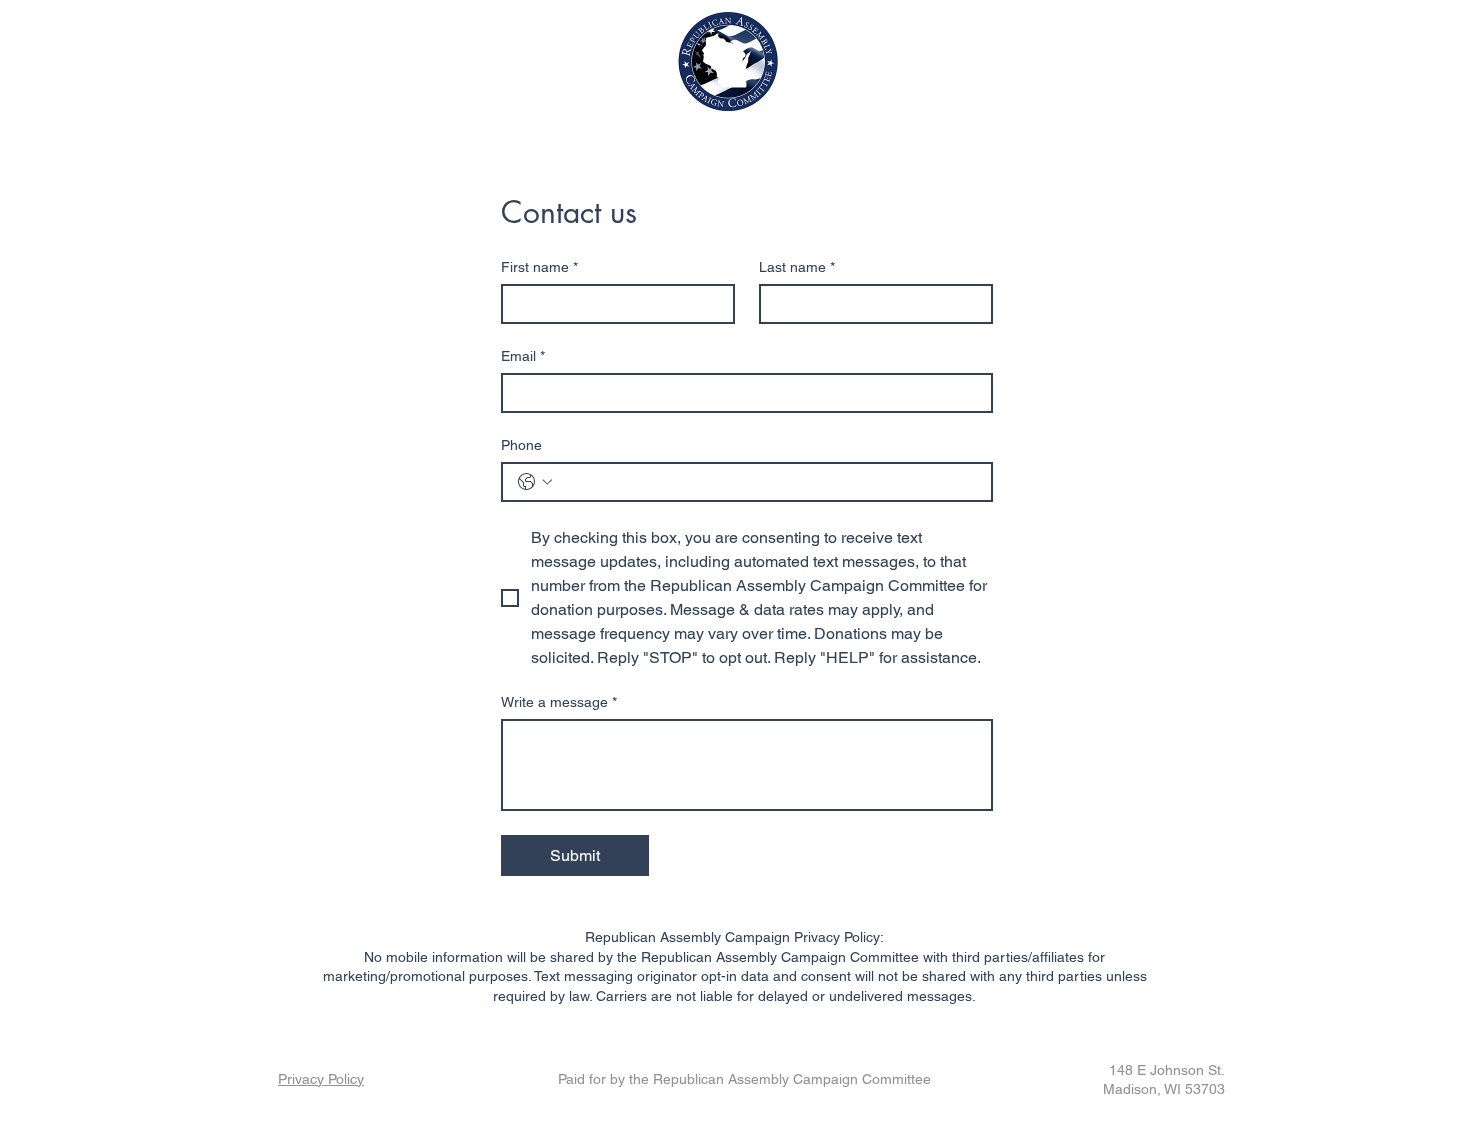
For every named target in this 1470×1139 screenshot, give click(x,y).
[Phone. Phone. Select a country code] (535, 482)
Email (523, 356)
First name (539, 267)
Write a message (559, 702)
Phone (521, 445)
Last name (797, 267)
